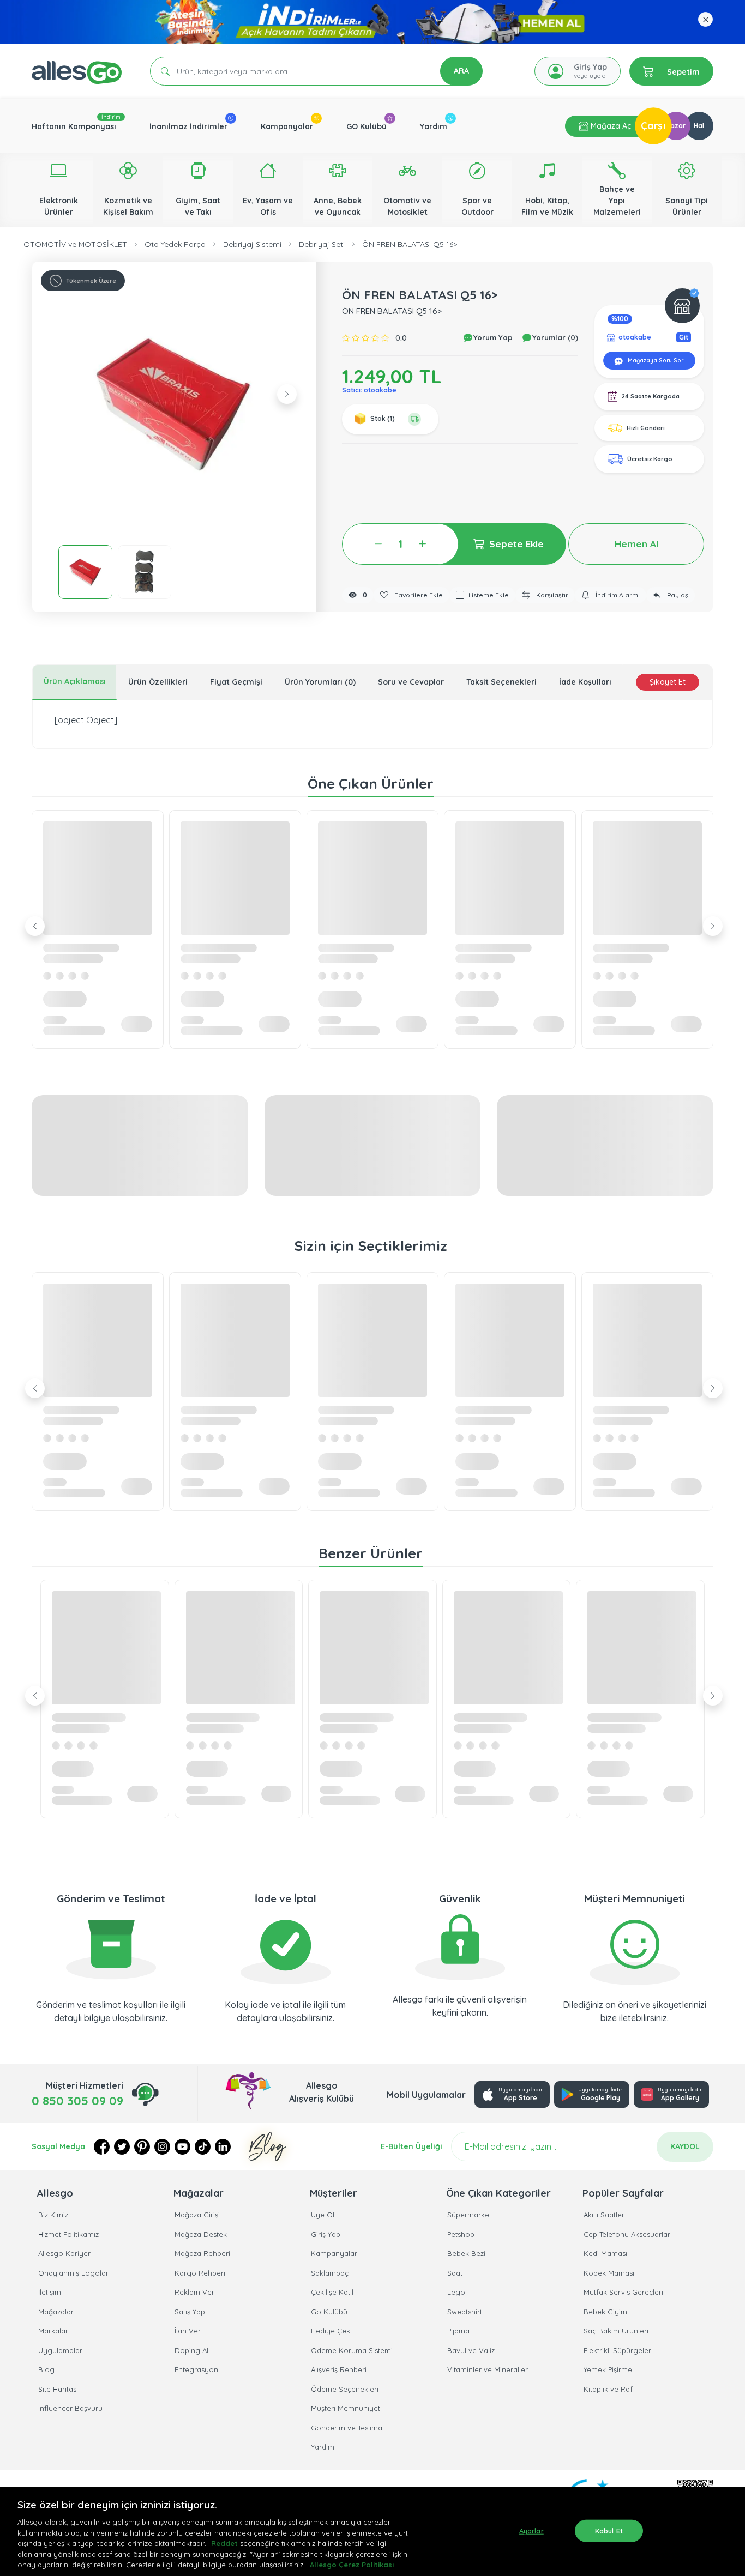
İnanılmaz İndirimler (188, 126)
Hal (699, 126)
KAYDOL (685, 2146)
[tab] (74, 682)
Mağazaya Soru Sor (655, 361)
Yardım (434, 126)
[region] (372, 2532)
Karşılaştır (551, 595)
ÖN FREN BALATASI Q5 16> (410, 244)
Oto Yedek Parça (175, 244)
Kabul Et (609, 2530)
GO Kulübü (367, 126)
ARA (461, 71)
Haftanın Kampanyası (74, 126)
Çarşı (653, 126)
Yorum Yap (492, 337)
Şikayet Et (668, 682)
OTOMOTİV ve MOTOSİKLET (75, 244)
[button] (174, 403)
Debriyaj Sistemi (252, 244)
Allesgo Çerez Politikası (352, 2565)
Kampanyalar (287, 126)
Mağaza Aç (610, 126)
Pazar (676, 126)
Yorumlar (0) (554, 337)
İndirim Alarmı (617, 595)
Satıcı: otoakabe (369, 390)
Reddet (224, 2543)
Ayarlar (531, 2530)
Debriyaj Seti (322, 244)
